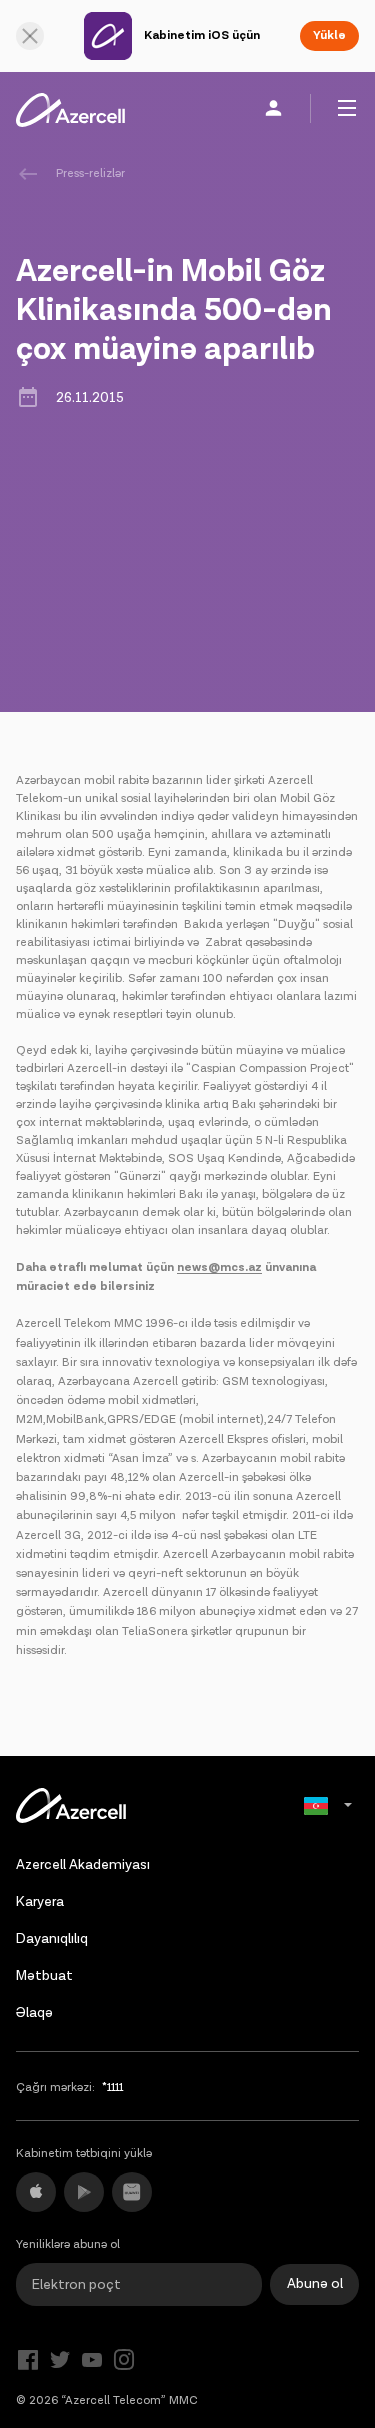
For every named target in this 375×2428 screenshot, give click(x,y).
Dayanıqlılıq (52, 1939)
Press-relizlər (90, 173)
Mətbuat (44, 1976)
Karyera (40, 1902)
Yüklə (329, 35)
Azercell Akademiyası (83, 1865)
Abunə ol (315, 2284)
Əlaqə (34, 2013)
